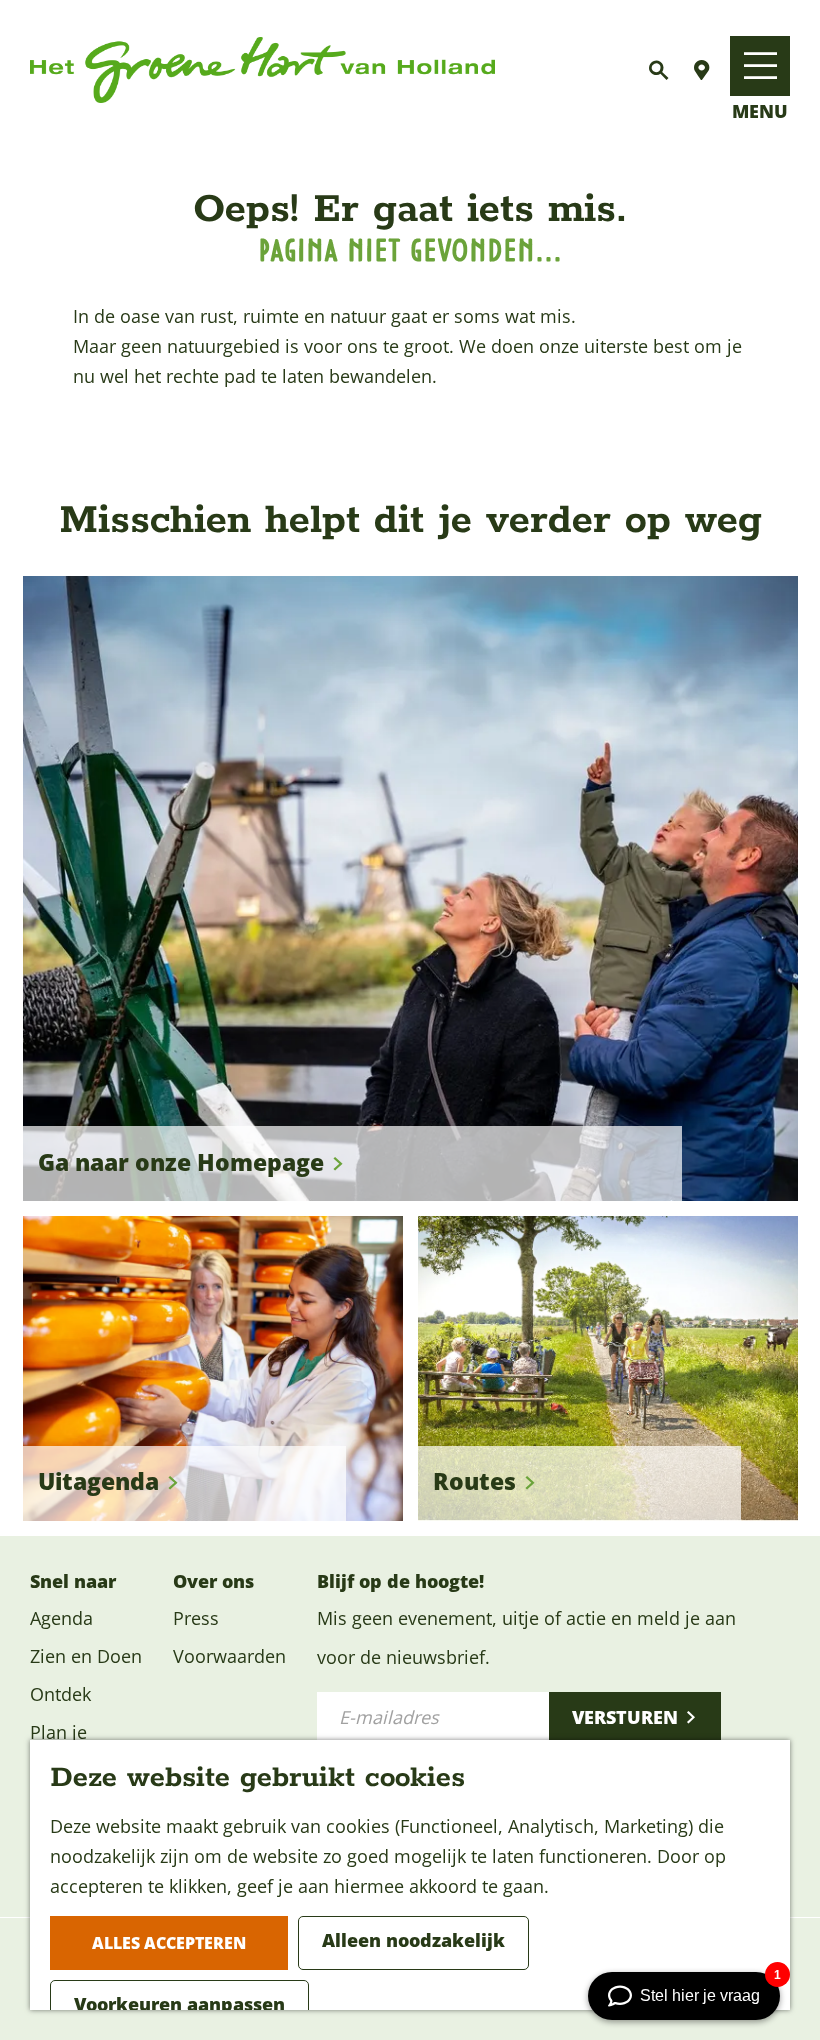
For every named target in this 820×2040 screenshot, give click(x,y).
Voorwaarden (229, 1656)
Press (196, 1618)
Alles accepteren (169, 1943)
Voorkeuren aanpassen (179, 2004)
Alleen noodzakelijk (413, 1940)
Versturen (625, 1717)
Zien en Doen (86, 1656)
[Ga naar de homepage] (262, 70)
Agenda (61, 1618)
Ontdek (60, 1694)
